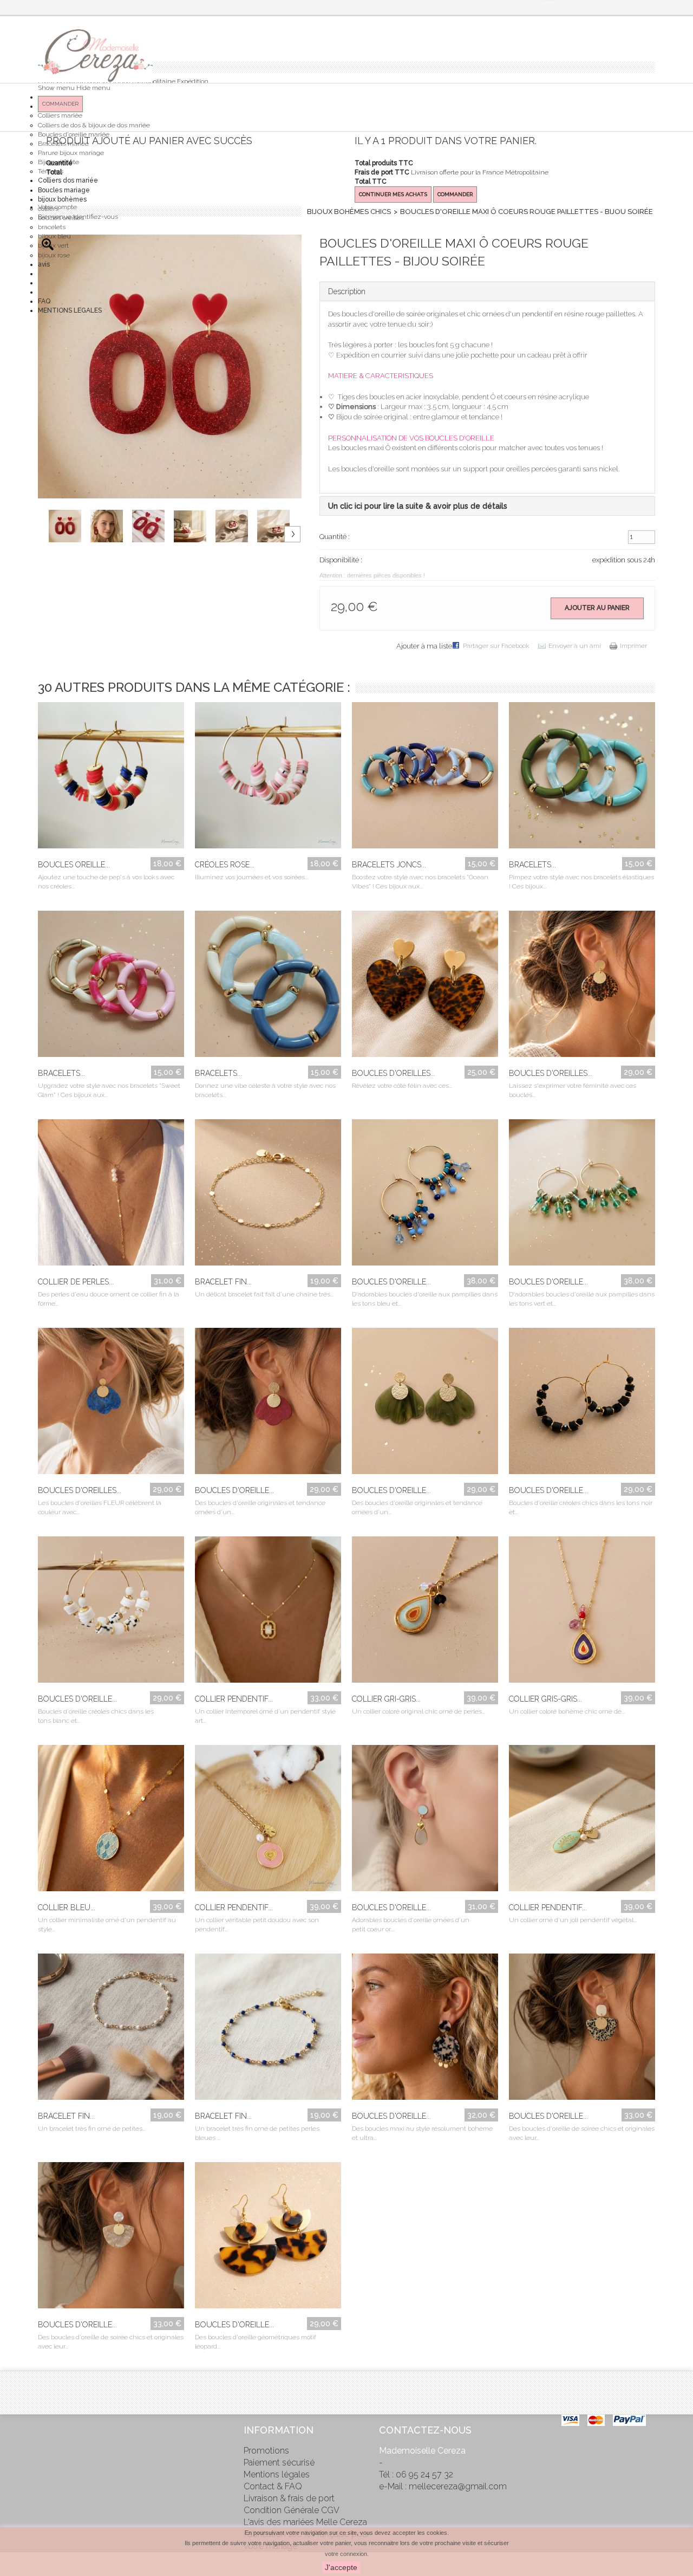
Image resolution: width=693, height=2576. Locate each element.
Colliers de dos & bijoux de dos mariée (94, 125)
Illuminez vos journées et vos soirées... (251, 877)
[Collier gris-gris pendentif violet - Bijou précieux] (582, 1612)
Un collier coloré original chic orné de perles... (419, 1711)
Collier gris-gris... (545, 1699)
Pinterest (46, 2452)
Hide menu (93, 88)
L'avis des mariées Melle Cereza (305, 2522)
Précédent (54, 514)
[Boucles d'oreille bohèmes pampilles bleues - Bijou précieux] (425, 1195)
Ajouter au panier (597, 608)
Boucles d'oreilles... (394, 1073)
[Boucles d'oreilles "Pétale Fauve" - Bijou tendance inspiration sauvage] (582, 987)
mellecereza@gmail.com (458, 2486)
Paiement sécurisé (279, 2463)
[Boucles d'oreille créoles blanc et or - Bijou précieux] (111, 1612)
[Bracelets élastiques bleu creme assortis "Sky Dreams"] (268, 987)
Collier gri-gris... (386, 1699)
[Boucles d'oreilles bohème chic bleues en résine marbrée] (111, 1404)
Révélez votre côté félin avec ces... (402, 1086)
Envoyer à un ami (575, 646)
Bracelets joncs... (389, 865)
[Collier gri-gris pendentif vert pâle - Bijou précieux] (425, 1612)
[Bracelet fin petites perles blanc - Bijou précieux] (111, 2029)
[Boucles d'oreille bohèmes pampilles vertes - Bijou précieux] (582, 1195)
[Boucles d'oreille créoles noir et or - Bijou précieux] (582, 1404)
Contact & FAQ (273, 2486)
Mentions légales (277, 2474)
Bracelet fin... (223, 1282)
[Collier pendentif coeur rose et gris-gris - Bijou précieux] (268, 1821)
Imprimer (633, 646)
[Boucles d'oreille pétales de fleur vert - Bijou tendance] (425, 1404)
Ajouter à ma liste (424, 646)
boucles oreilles (61, 218)
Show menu (56, 88)
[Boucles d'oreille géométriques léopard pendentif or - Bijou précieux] (268, 2238)
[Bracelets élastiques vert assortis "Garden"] (582, 778)
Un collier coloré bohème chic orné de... (567, 1711)
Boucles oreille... (74, 865)
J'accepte (341, 2567)
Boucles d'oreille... (391, 1282)
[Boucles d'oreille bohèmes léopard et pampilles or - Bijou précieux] (425, 2029)
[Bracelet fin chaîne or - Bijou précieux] (268, 1195)
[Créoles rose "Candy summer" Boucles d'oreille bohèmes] (268, 778)
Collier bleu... (67, 1907)
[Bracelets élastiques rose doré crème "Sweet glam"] (111, 987)
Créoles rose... (225, 865)
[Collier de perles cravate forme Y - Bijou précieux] (111, 1195)
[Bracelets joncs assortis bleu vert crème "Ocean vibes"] (425, 778)
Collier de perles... (76, 1282)
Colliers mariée (60, 115)
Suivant (292, 534)
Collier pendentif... (234, 1699)
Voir (101, 836)
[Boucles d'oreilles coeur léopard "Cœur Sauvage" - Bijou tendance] (425, 987)
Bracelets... (532, 865)
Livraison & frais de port (289, 2498)
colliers (48, 209)
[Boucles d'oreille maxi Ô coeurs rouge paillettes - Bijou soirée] (70, 526)
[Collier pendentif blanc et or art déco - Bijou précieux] (268, 1612)
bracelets (52, 227)
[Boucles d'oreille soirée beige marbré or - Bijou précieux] (111, 2238)
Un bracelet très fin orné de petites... (92, 2129)
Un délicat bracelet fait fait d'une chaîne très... (264, 1294)
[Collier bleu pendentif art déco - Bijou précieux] (111, 1821)
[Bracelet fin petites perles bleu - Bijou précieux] (268, 2029)
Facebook (46, 2429)
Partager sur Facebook (496, 646)
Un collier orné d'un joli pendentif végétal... (573, 1920)
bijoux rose (54, 255)
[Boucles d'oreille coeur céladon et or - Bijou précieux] (425, 1821)
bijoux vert (53, 245)
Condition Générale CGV (292, 2510)
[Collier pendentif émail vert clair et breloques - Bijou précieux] (582, 1821)
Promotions (266, 2451)
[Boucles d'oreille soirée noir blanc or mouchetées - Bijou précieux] (582, 2029)
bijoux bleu (54, 236)
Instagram (46, 2475)
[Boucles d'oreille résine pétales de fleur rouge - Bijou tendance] (268, 1404)
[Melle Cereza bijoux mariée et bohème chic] (95, 56)
